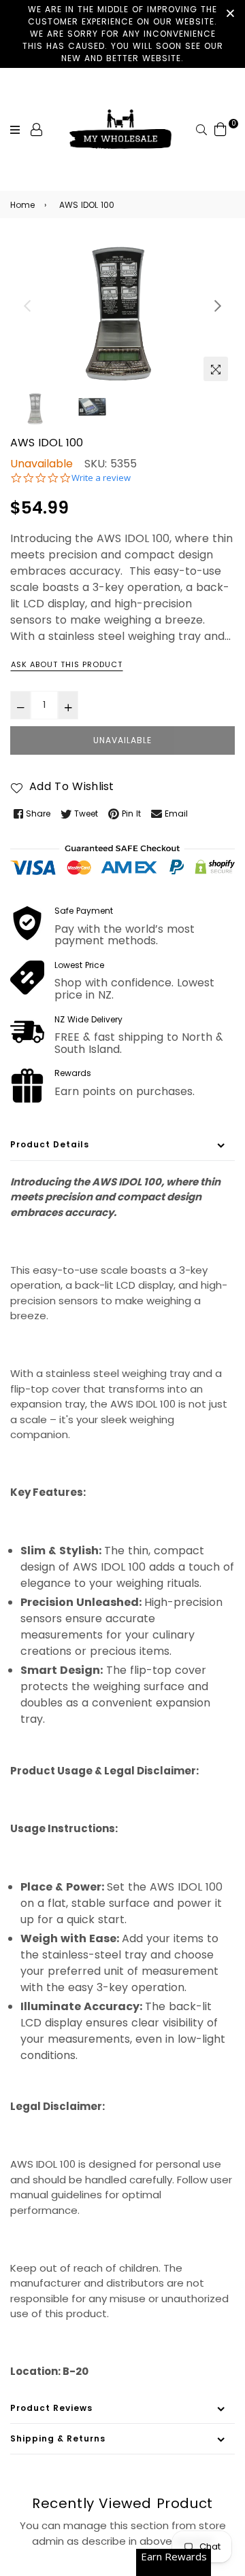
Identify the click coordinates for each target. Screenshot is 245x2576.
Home (22, 205)
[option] (122, 313)
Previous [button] (27, 306)
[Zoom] (216, 369)
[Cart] (220, 129)
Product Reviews (51, 2408)
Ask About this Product (67, 664)
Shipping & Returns (58, 2438)
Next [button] (218, 306)
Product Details (50, 1144)
